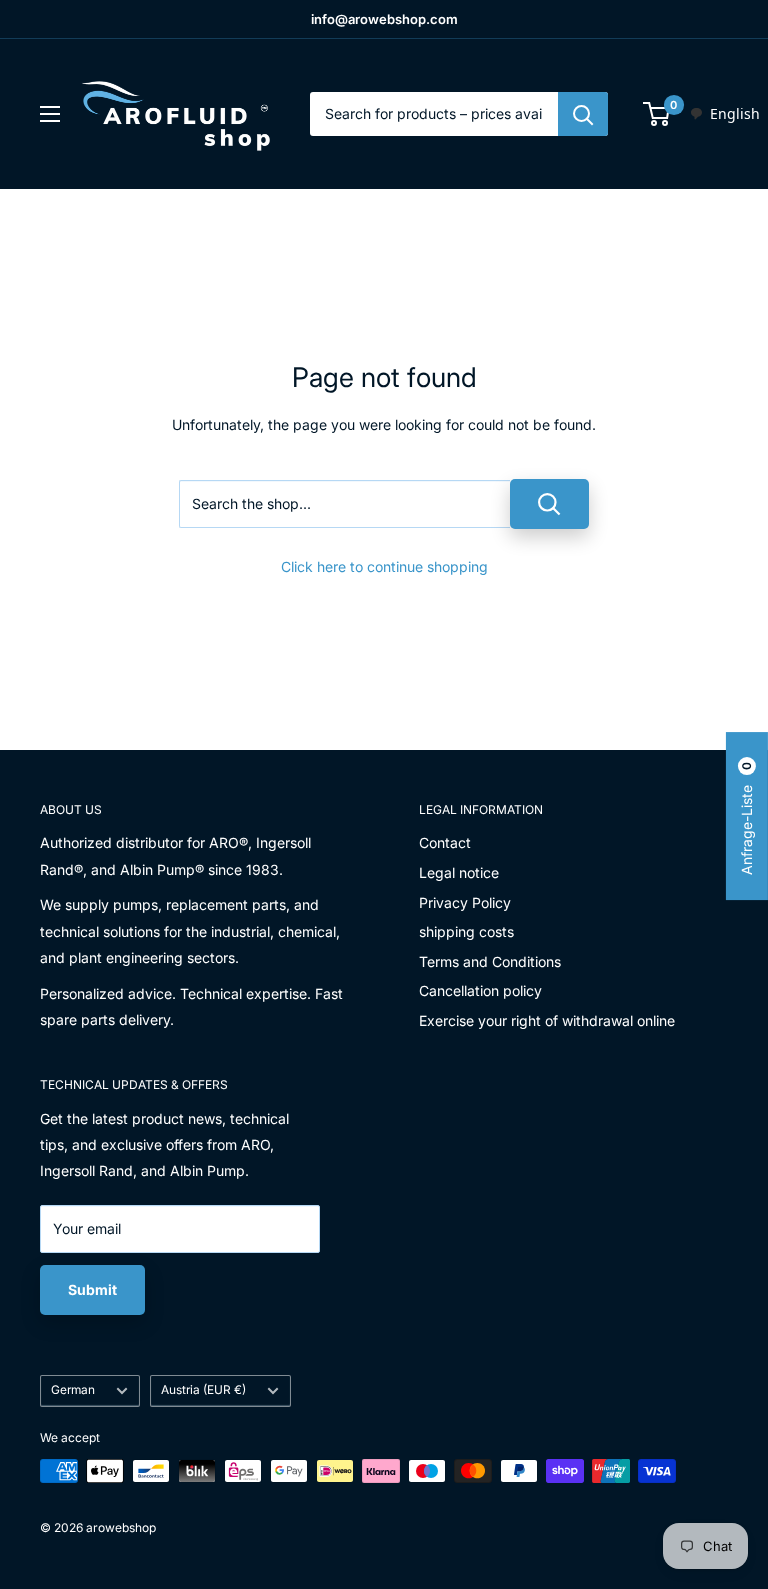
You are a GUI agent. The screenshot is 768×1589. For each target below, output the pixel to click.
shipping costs (466, 931)
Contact (445, 842)
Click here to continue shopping (384, 566)
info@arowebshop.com (384, 19)
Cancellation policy (480, 990)
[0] (657, 114)
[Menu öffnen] (50, 114)
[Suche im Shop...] (549, 504)
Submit (92, 1289)
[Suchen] (583, 114)
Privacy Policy (465, 902)
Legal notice (459, 872)
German (73, 1389)
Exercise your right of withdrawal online (547, 1020)
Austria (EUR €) (203, 1389)
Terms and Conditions (490, 961)
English (735, 113)
